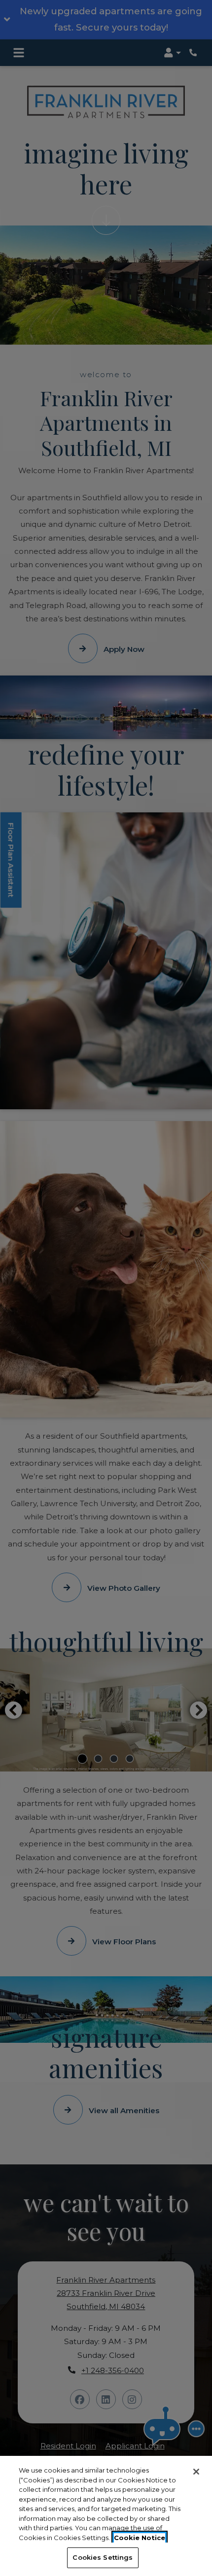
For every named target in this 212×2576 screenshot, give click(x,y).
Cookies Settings (103, 2557)
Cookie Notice (140, 2538)
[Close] (196, 2472)
